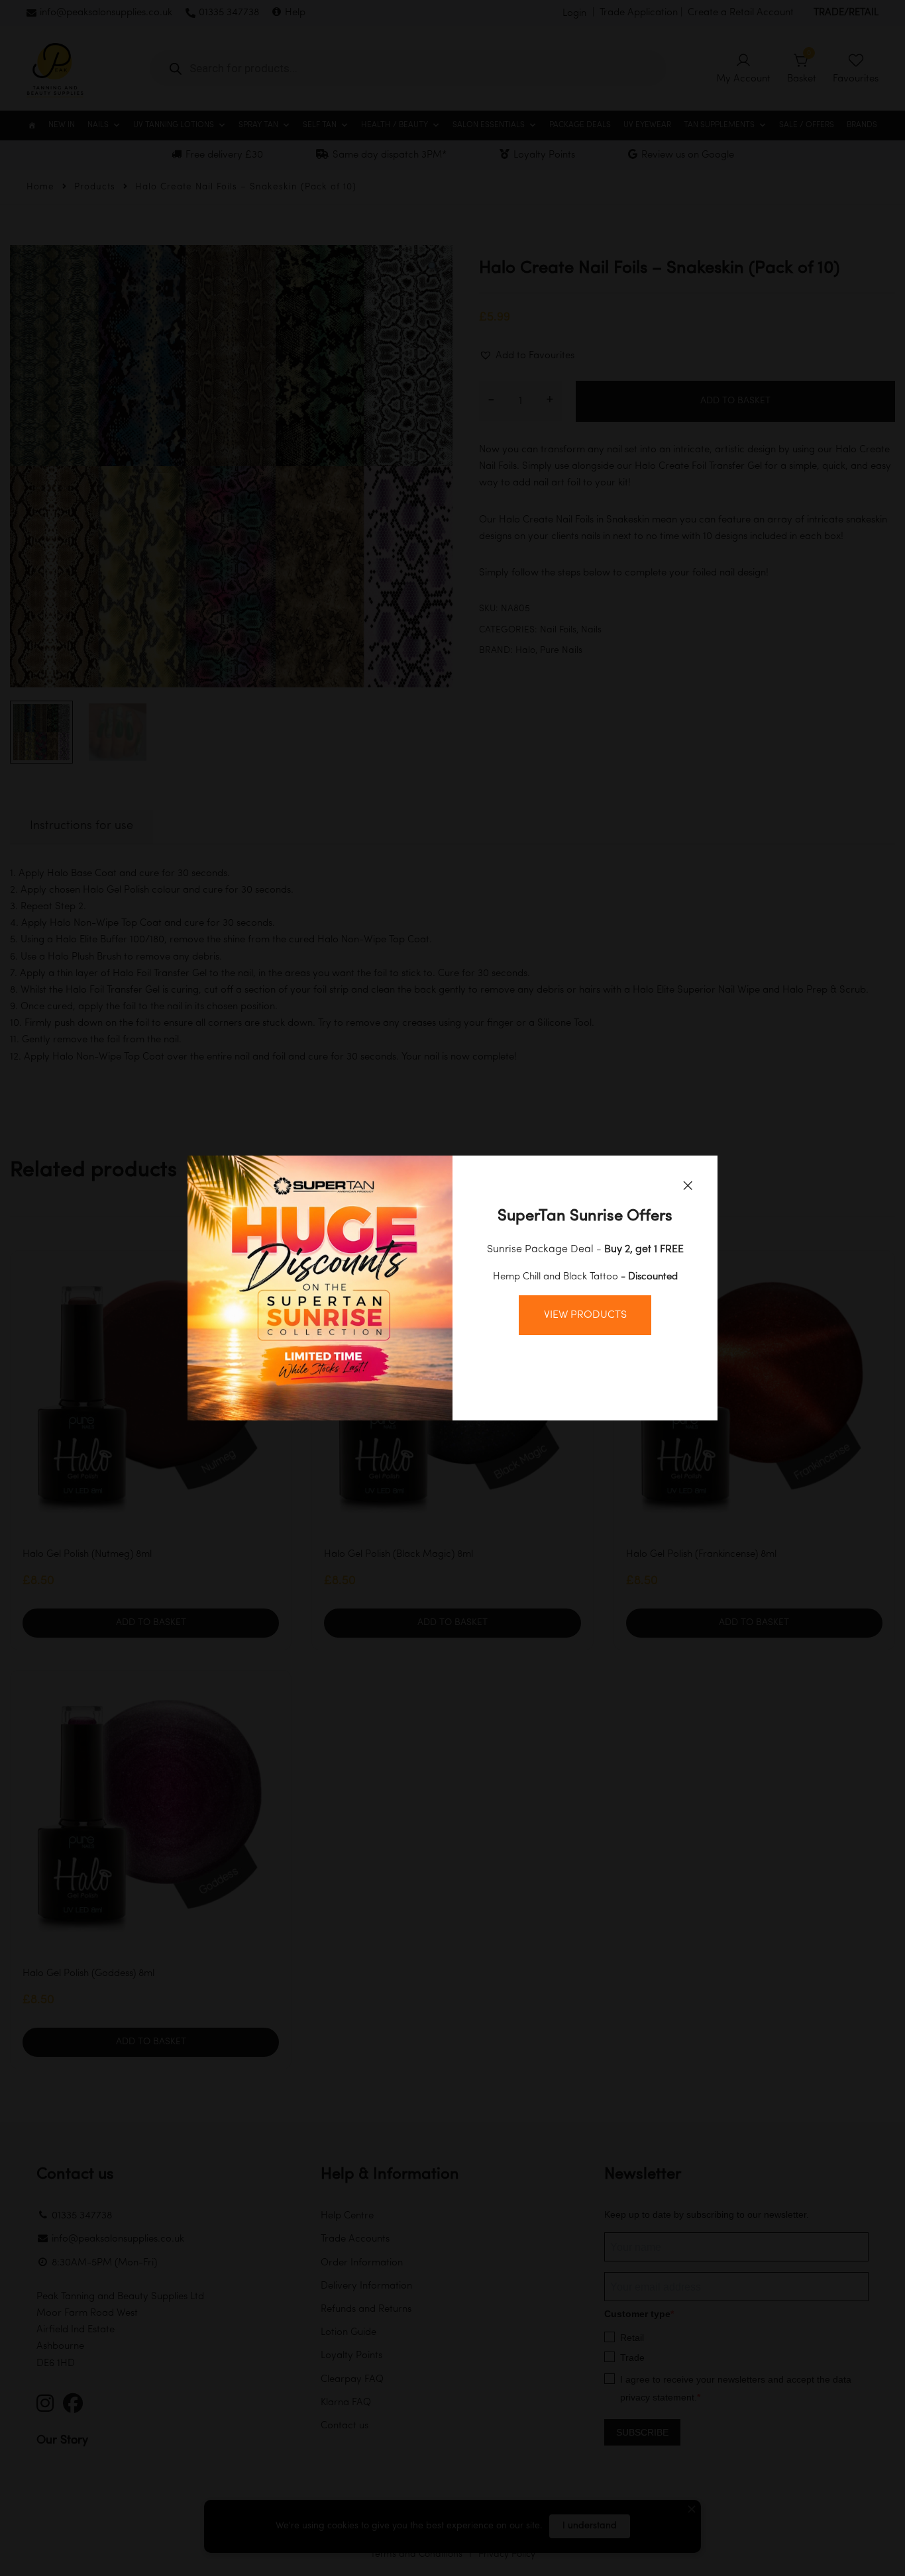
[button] (688, 1185)
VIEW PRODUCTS (585, 1315)
